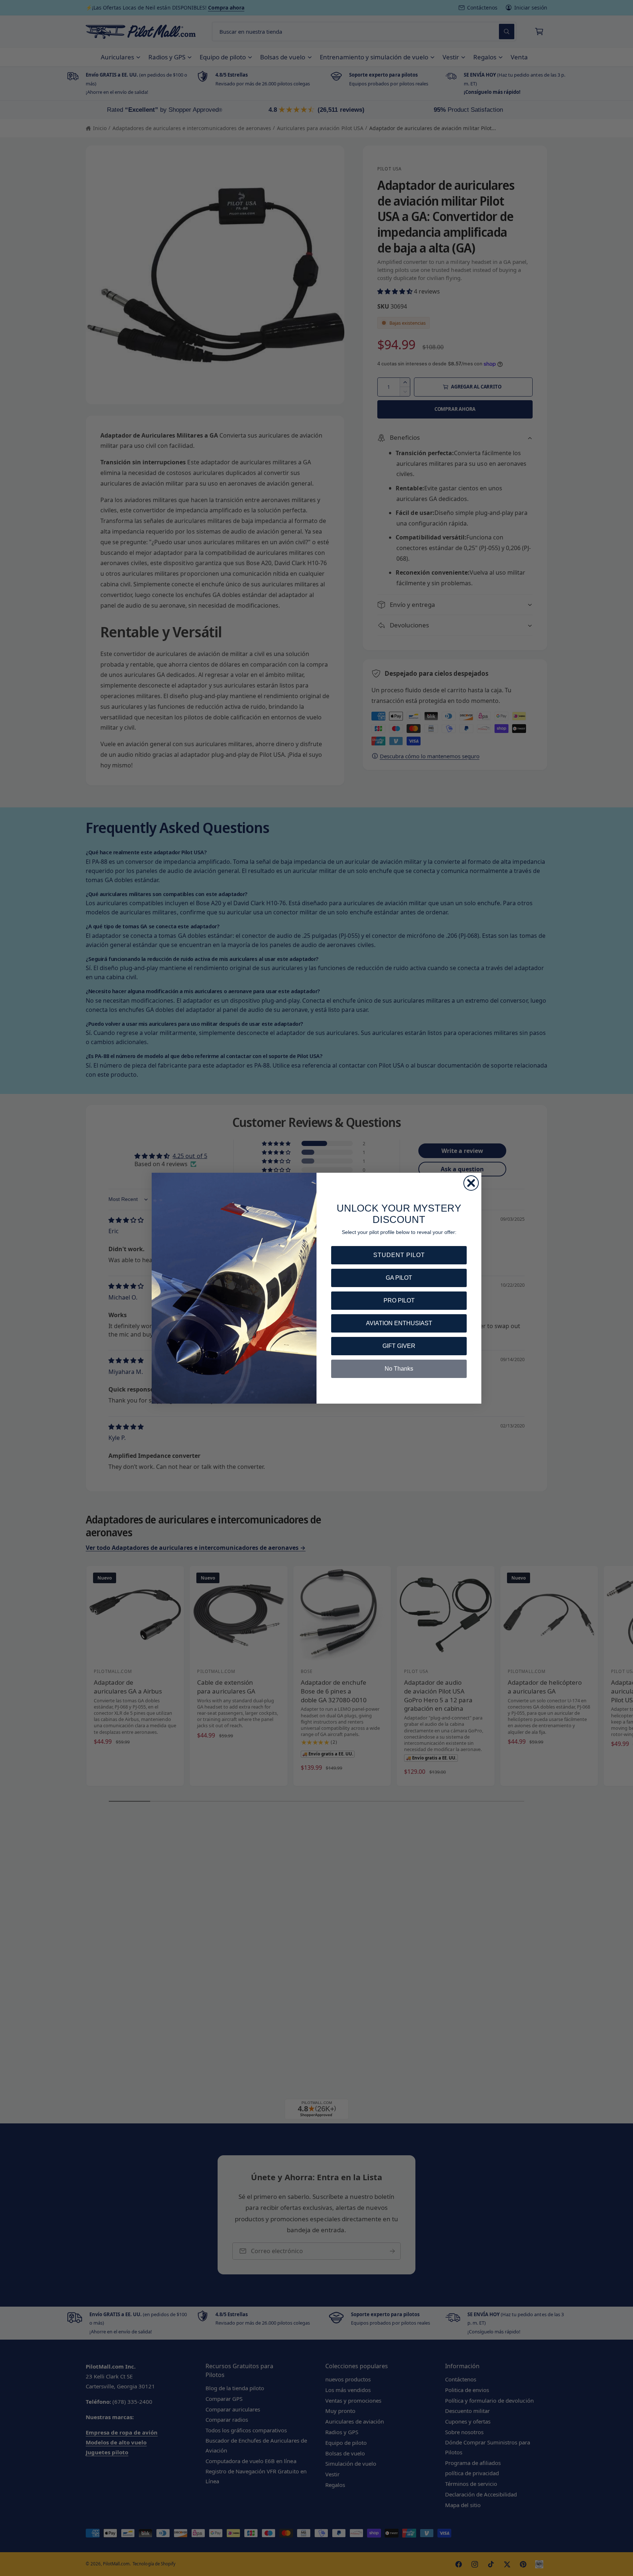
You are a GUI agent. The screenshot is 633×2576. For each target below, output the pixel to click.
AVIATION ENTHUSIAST (399, 1323)
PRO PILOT (399, 1300)
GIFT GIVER (399, 1346)
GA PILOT (399, 1278)
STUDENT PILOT (399, 1255)
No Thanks (399, 1369)
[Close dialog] (471, 1183)
